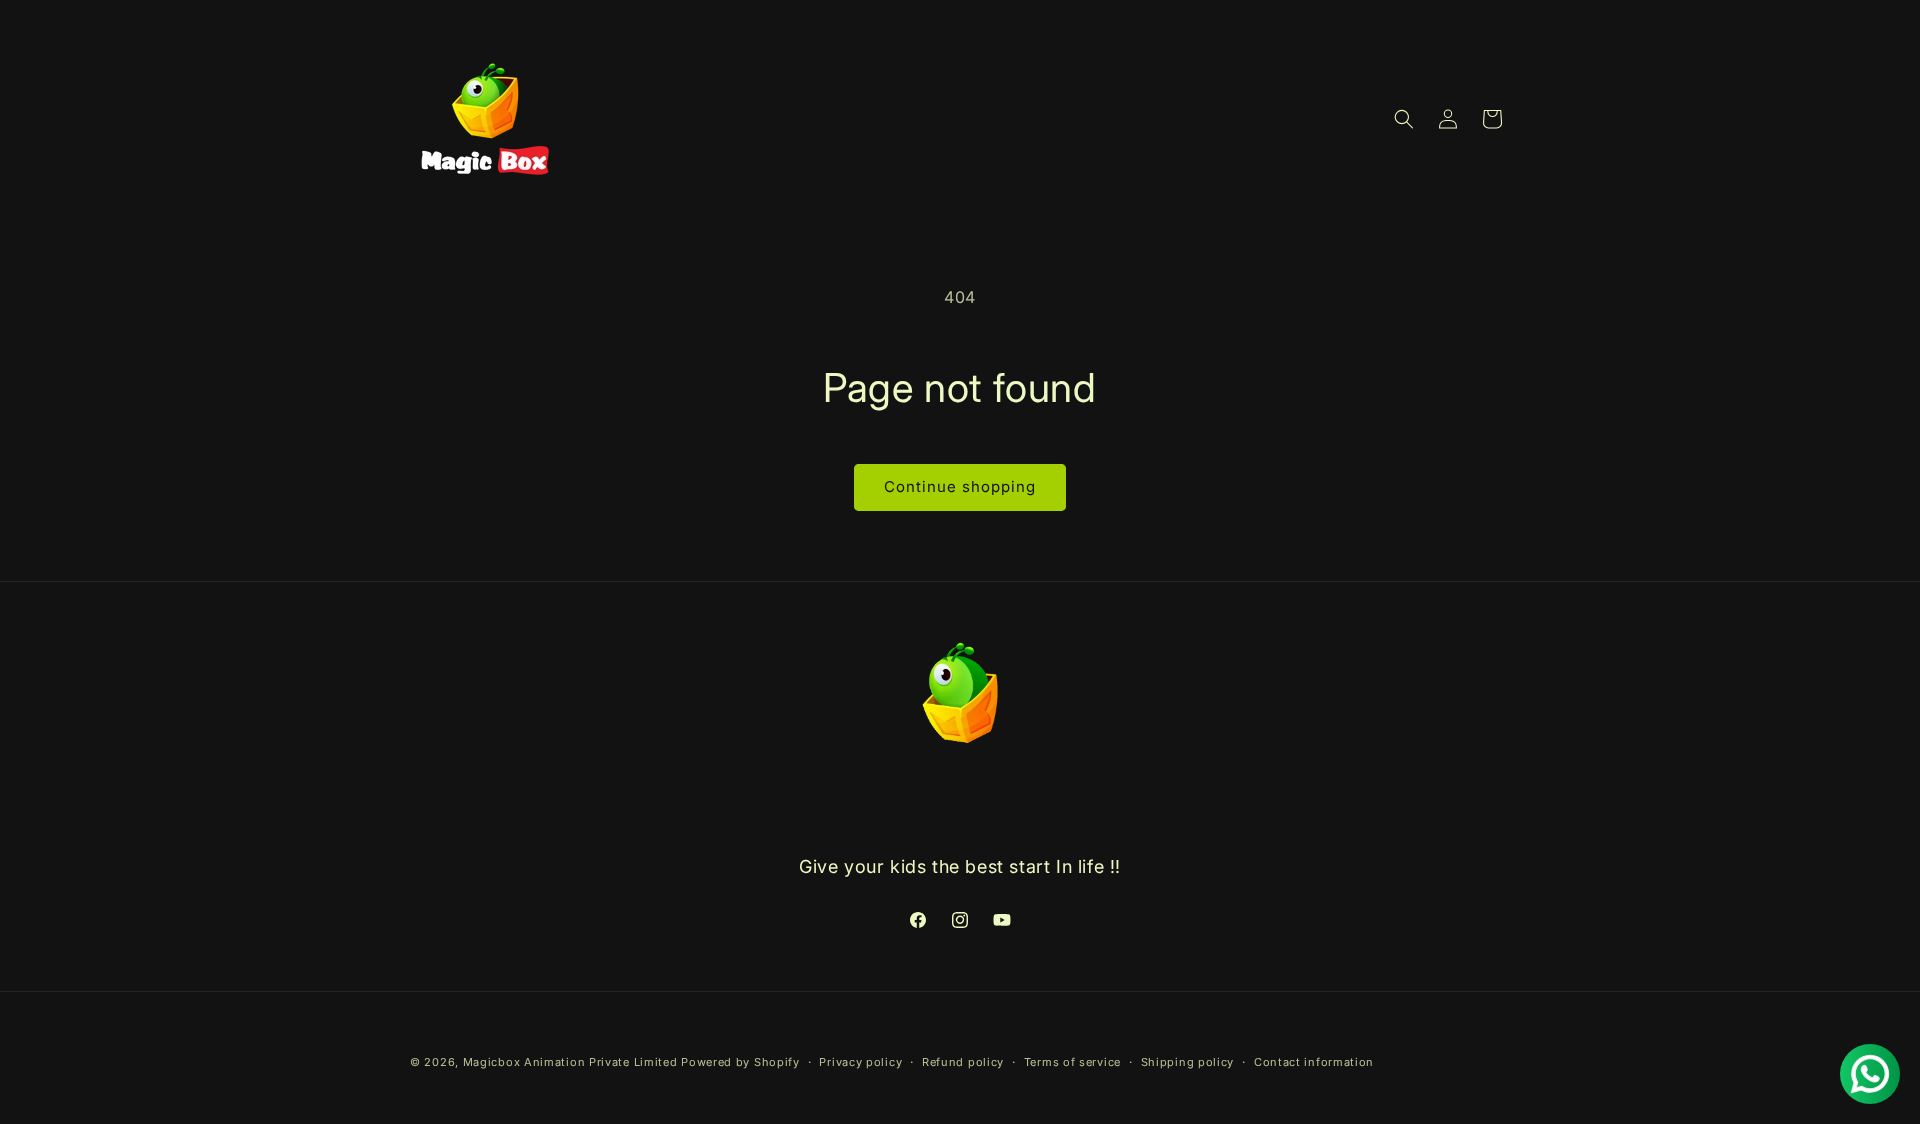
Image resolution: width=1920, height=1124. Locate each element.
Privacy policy (860, 1061)
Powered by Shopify (740, 1062)
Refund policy (963, 1061)
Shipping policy (1188, 1061)
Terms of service (1072, 1061)
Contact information (1314, 1061)
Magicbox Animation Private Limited (570, 1062)
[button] (1404, 119)
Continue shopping (960, 486)
